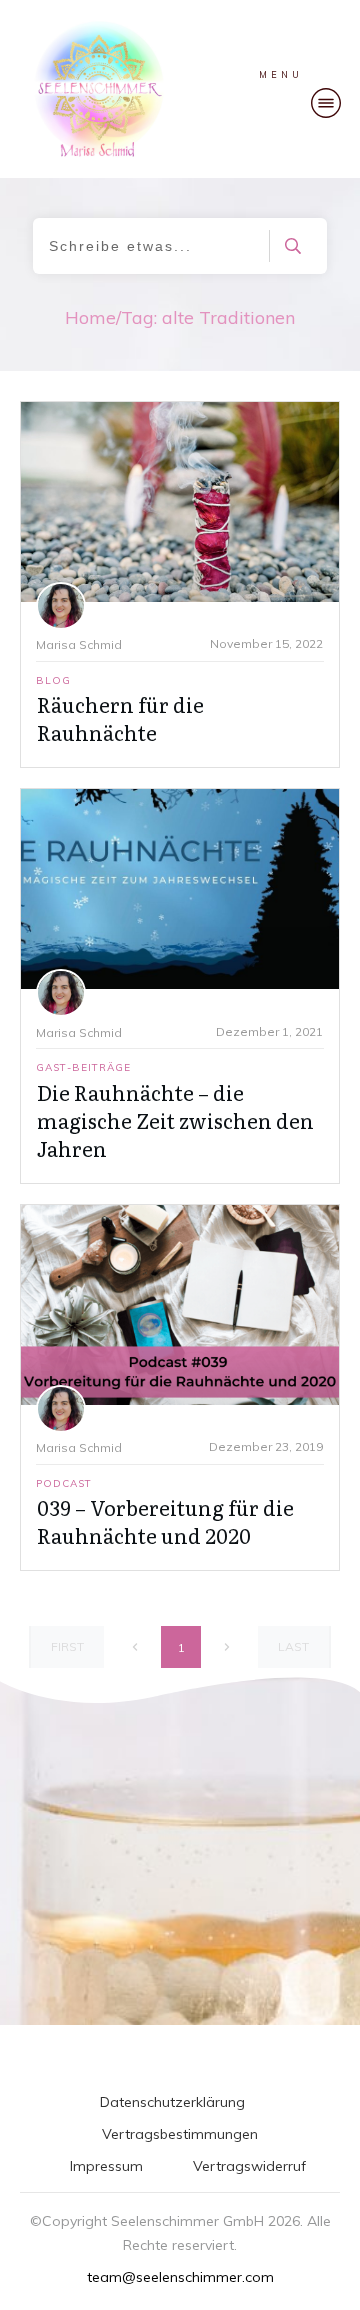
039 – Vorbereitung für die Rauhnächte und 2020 (165, 1521)
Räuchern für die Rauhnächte (120, 718)
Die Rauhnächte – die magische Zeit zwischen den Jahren (175, 1120)
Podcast (64, 1483)
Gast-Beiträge (83, 1067)
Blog (53, 680)
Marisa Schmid (79, 644)
